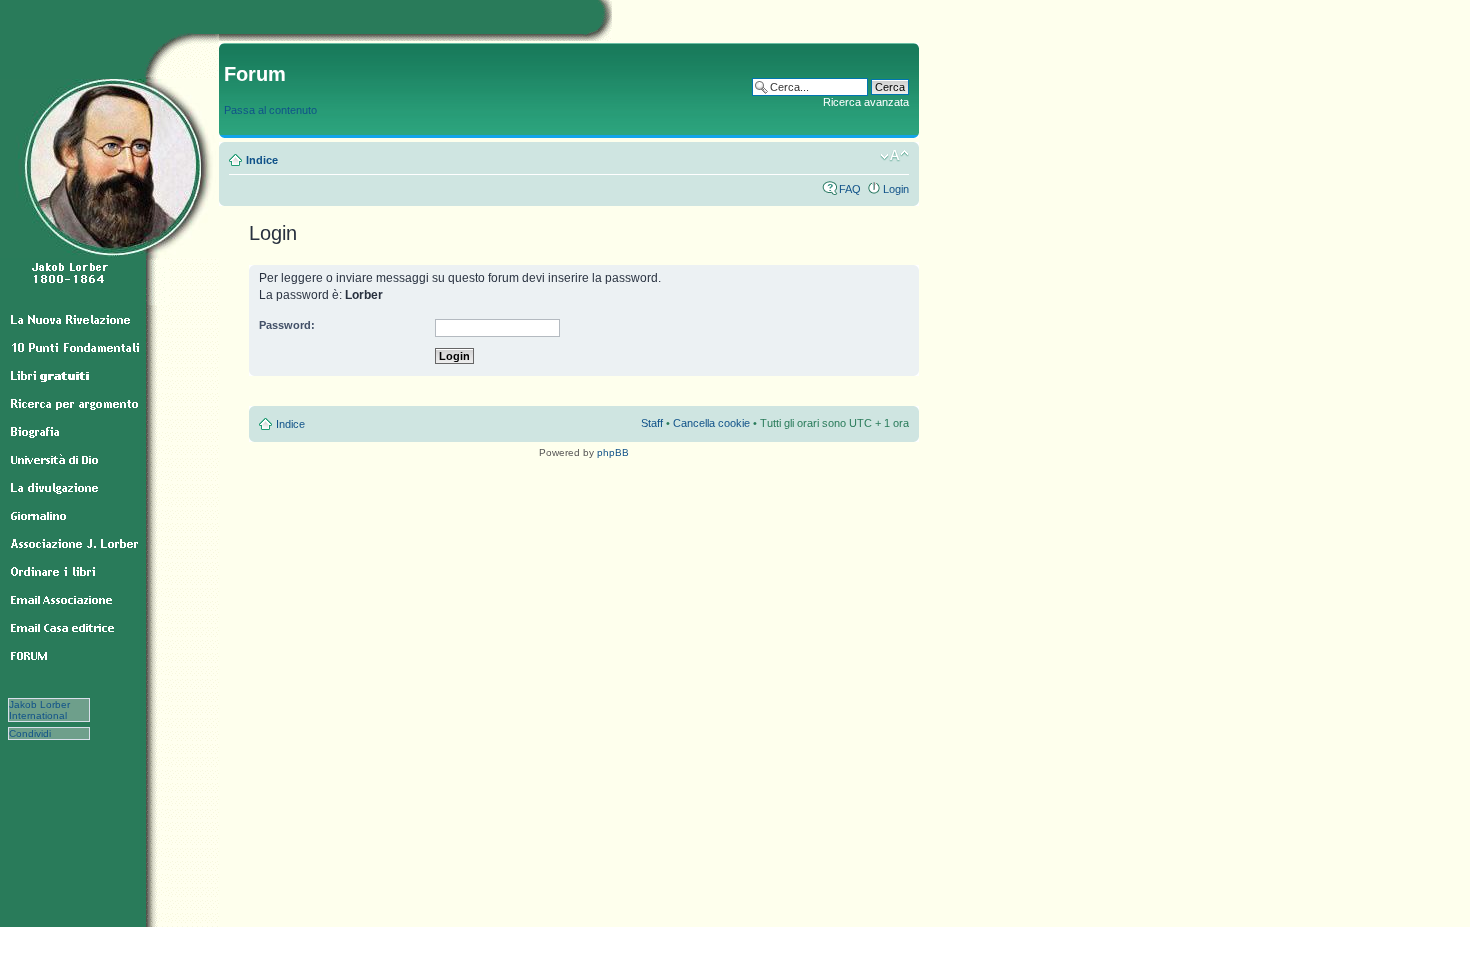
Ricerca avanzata (866, 102)
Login (896, 189)
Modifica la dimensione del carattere (894, 156)
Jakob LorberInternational (39, 710)
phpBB (613, 452)
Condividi (40, 733)
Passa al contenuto (270, 110)
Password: (287, 325)
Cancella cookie (711, 423)
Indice (262, 160)
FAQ (850, 189)
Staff (652, 423)
